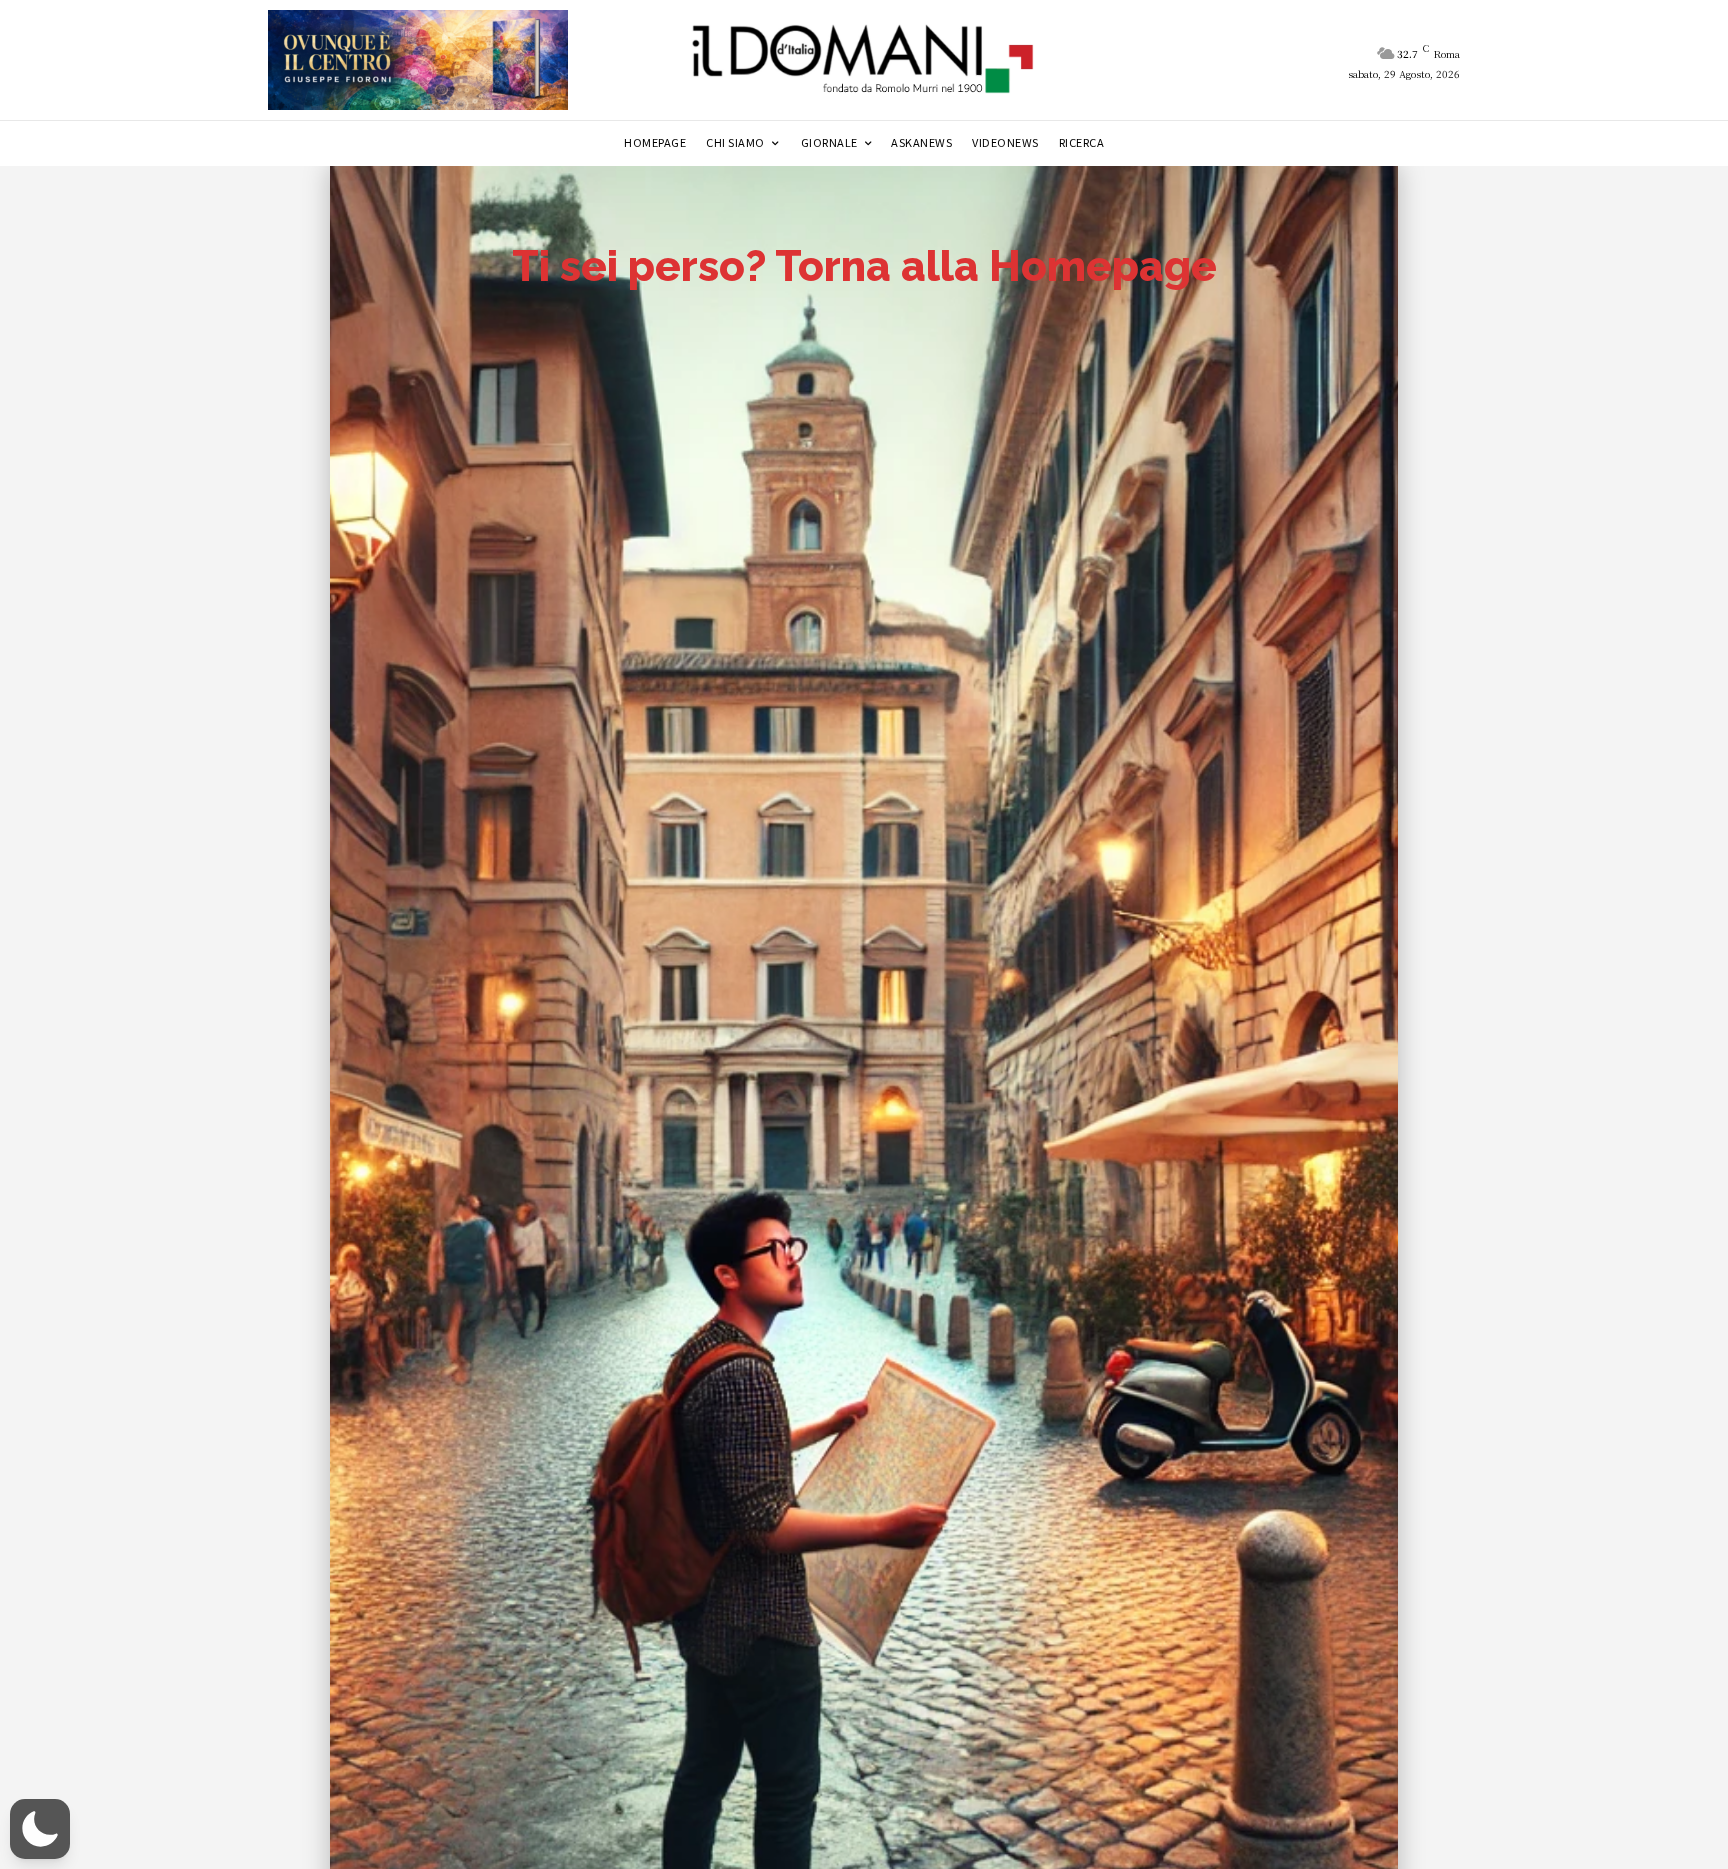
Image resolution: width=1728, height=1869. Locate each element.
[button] (40, 1829)
